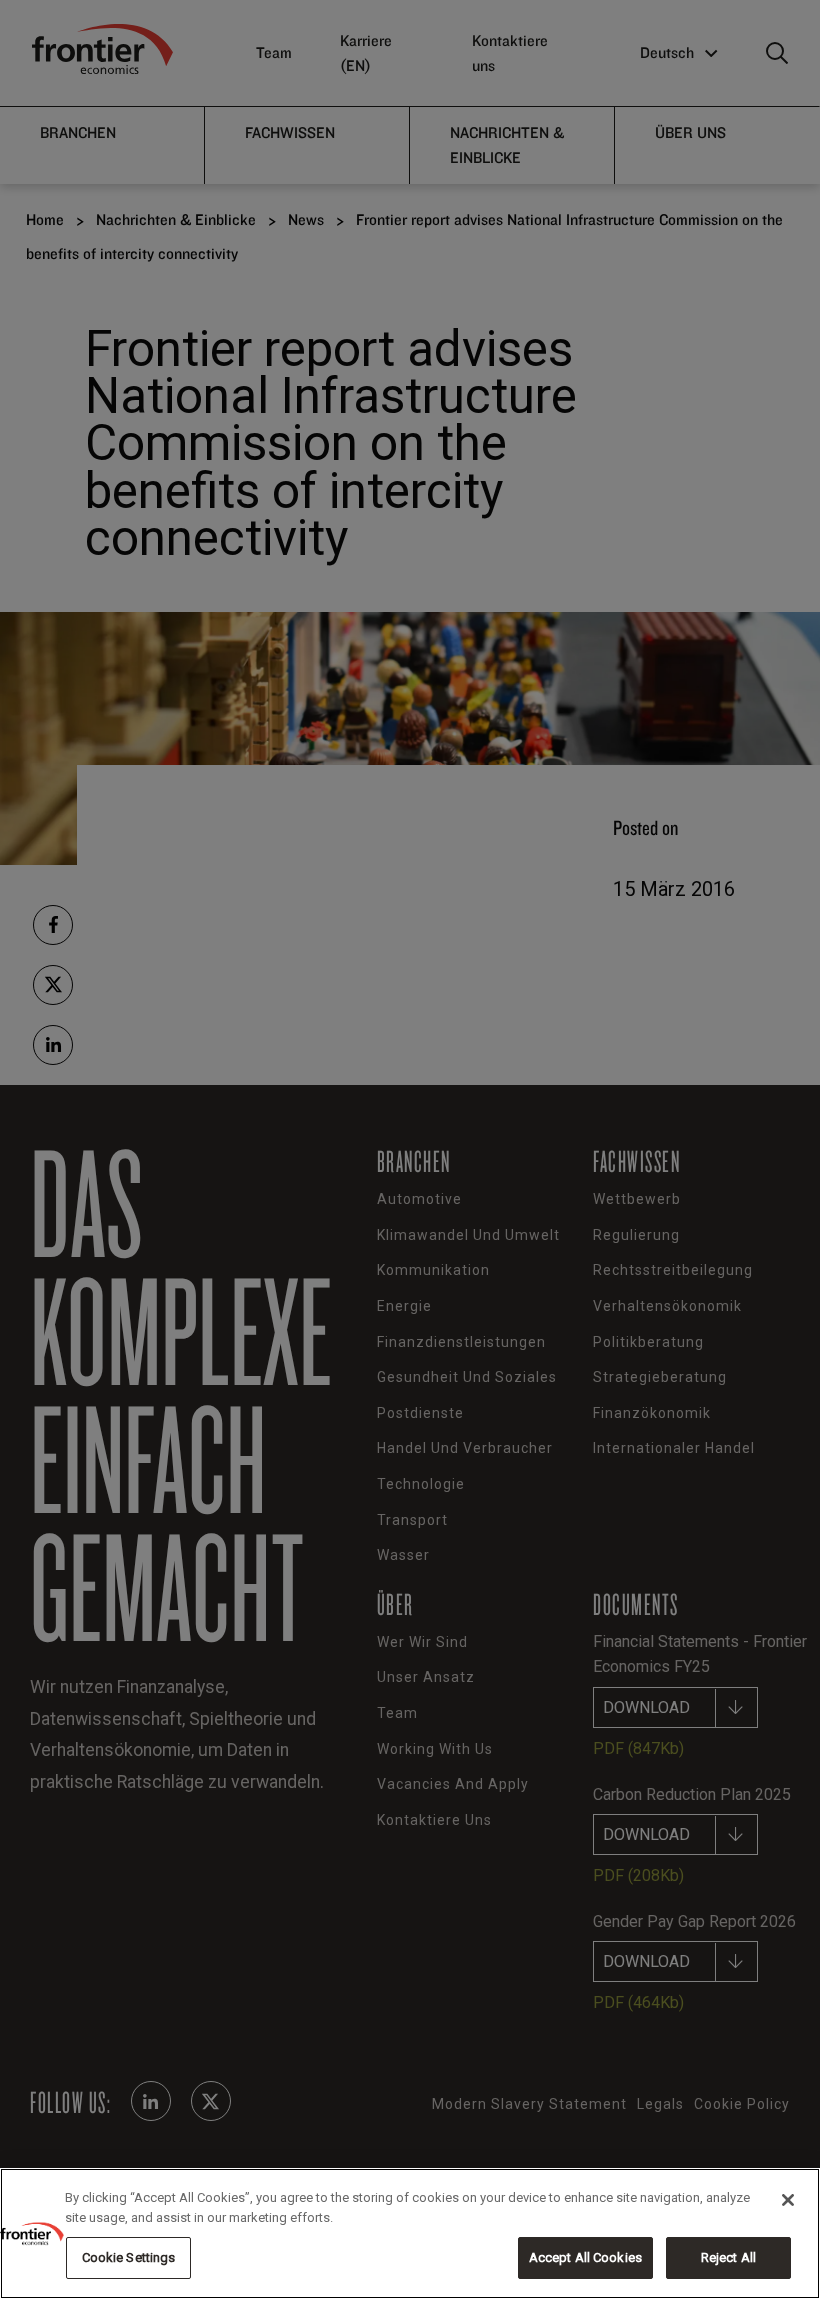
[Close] (788, 2200)
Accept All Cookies (585, 2257)
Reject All (728, 2257)
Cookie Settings (129, 2257)
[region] (410, 2233)
